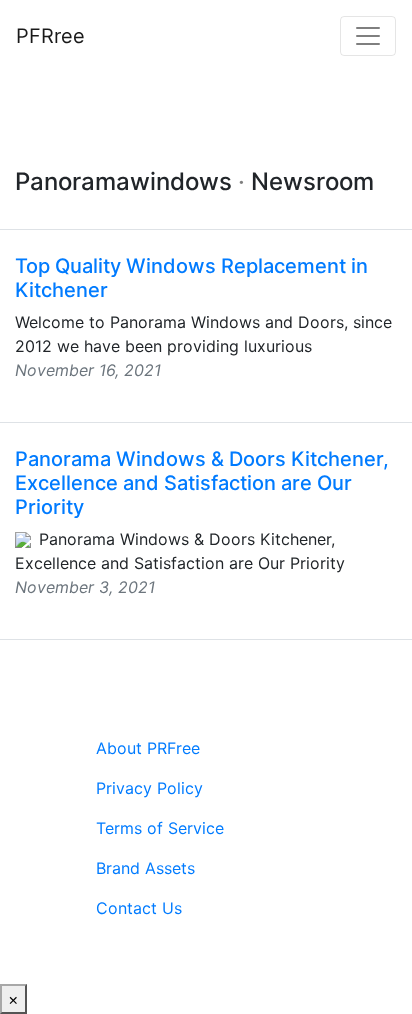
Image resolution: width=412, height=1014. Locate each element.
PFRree (50, 36)
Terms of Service (160, 828)
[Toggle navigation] (368, 36)
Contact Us (139, 908)
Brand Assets (145, 868)
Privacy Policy (149, 788)
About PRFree (148, 748)
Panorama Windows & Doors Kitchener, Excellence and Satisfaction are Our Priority (202, 483)
